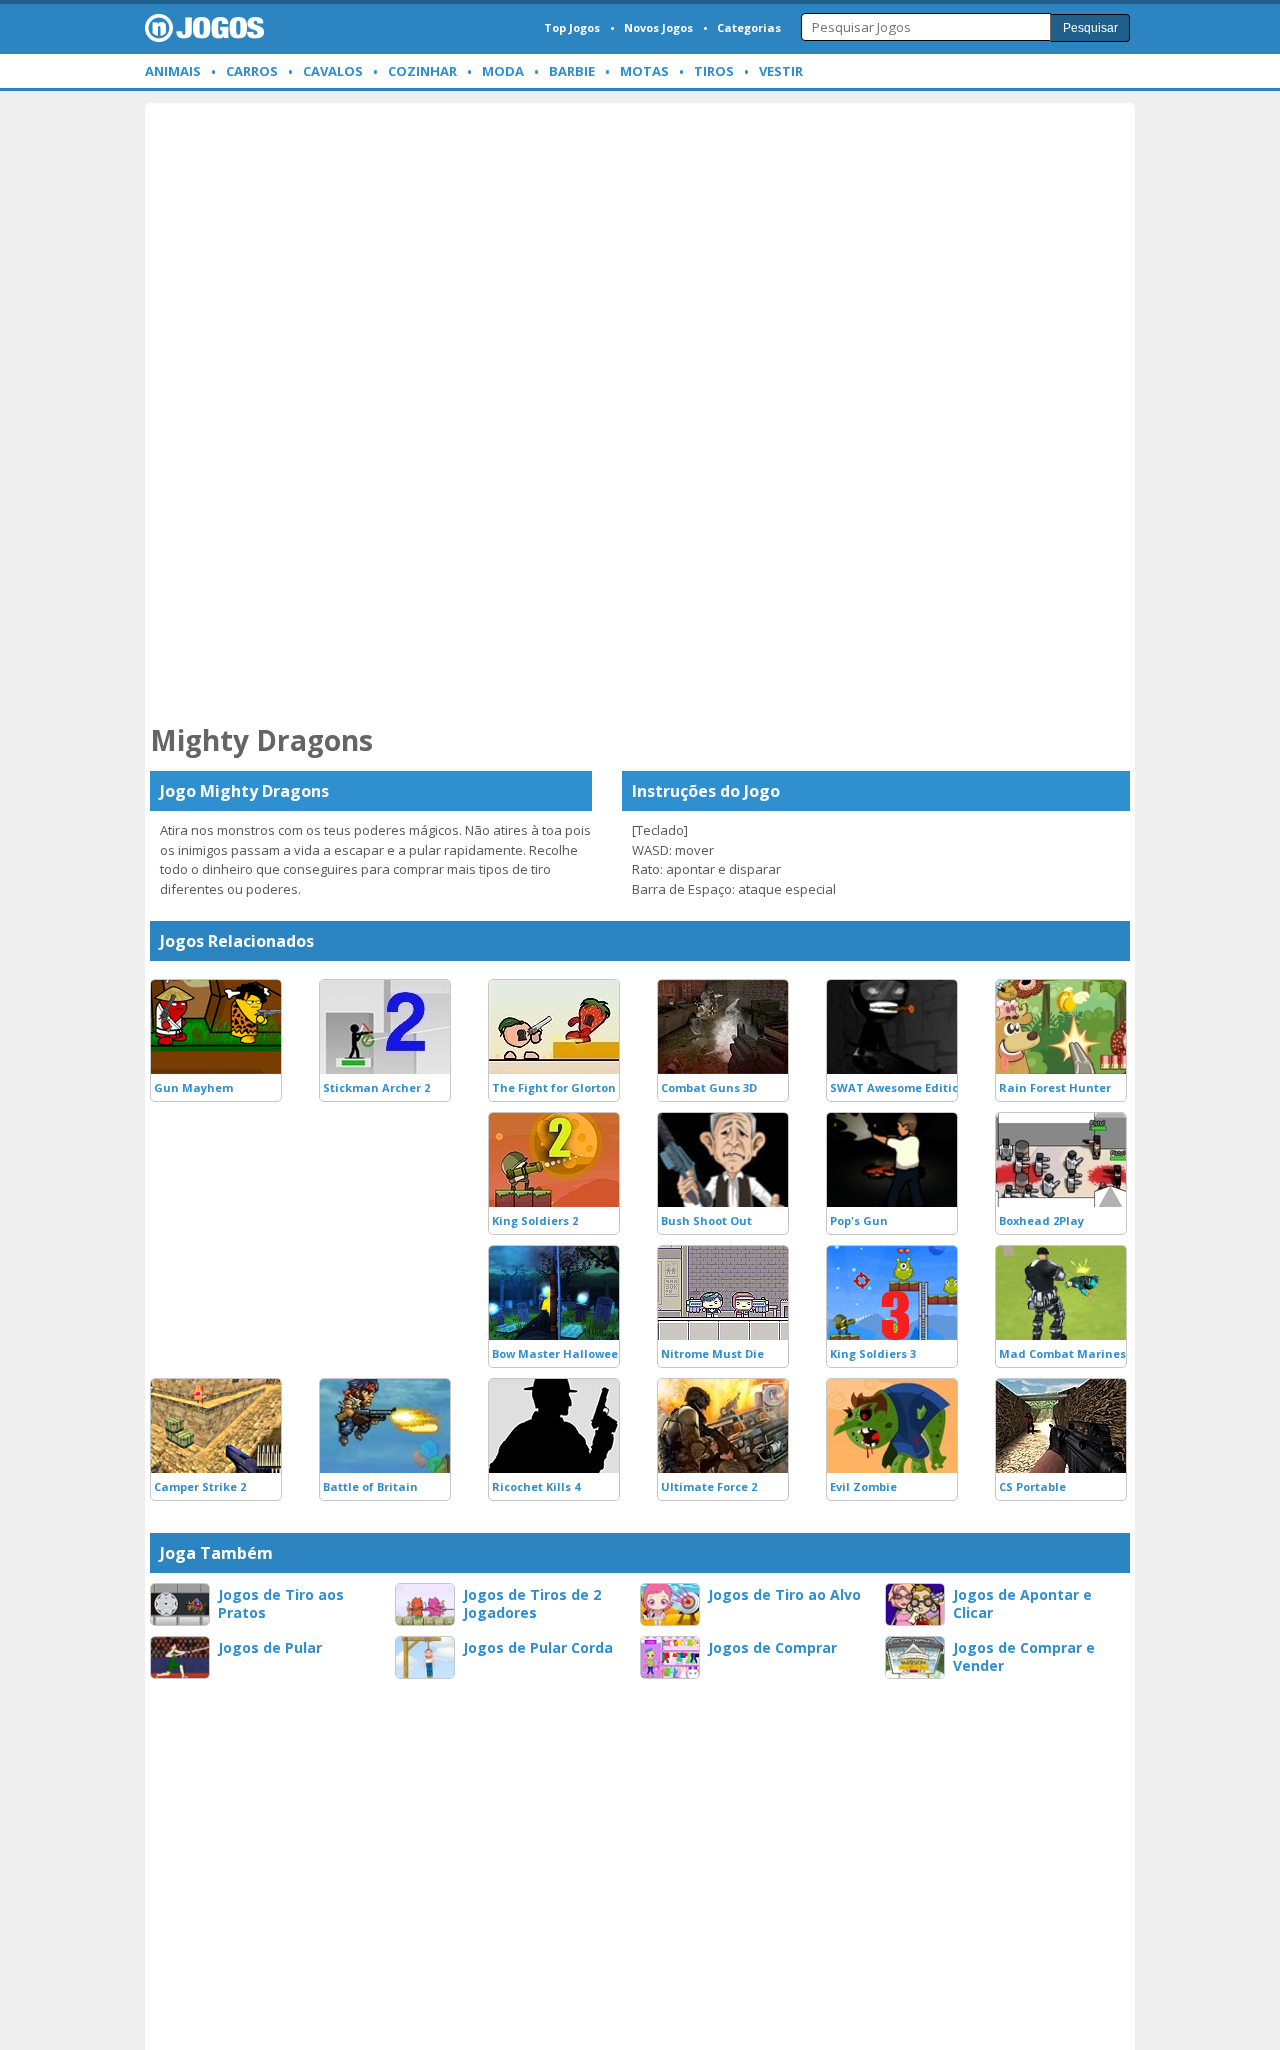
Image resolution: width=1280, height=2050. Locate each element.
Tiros (714, 71)
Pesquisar (1090, 28)
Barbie (572, 71)
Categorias (749, 27)
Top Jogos (572, 27)
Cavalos (333, 71)
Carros (252, 71)
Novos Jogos (658, 27)
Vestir (781, 71)
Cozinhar (422, 71)
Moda (503, 71)
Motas (644, 71)
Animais (173, 71)
